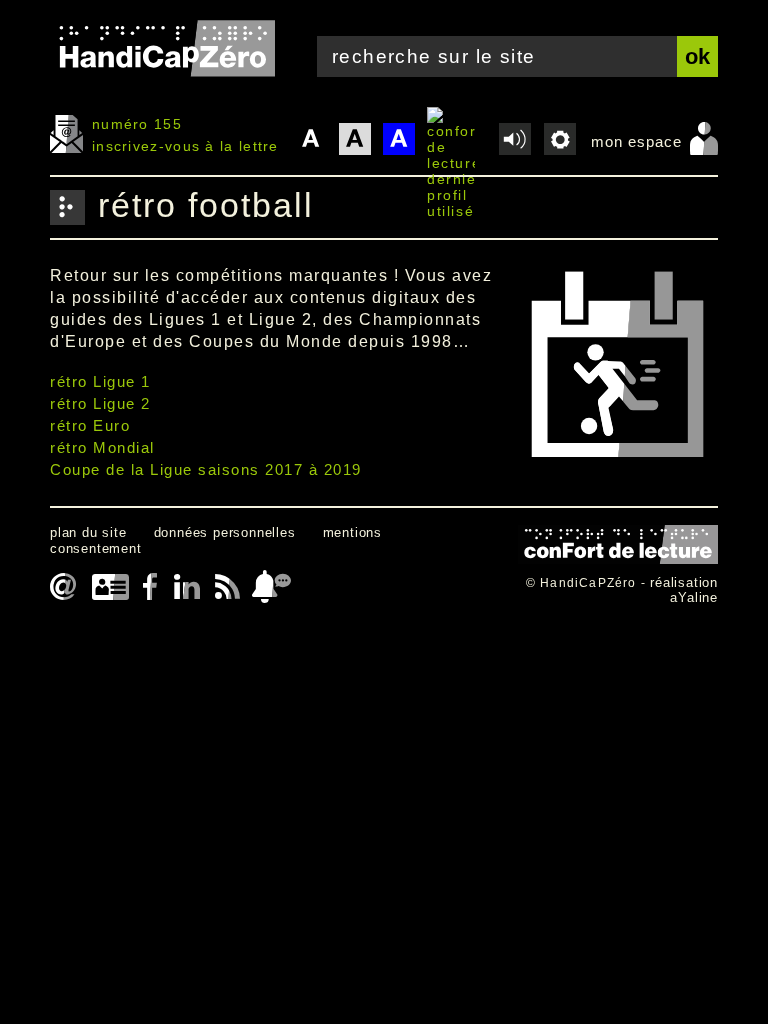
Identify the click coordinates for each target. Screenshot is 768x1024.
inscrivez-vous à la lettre (185, 146)
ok (697, 56)
